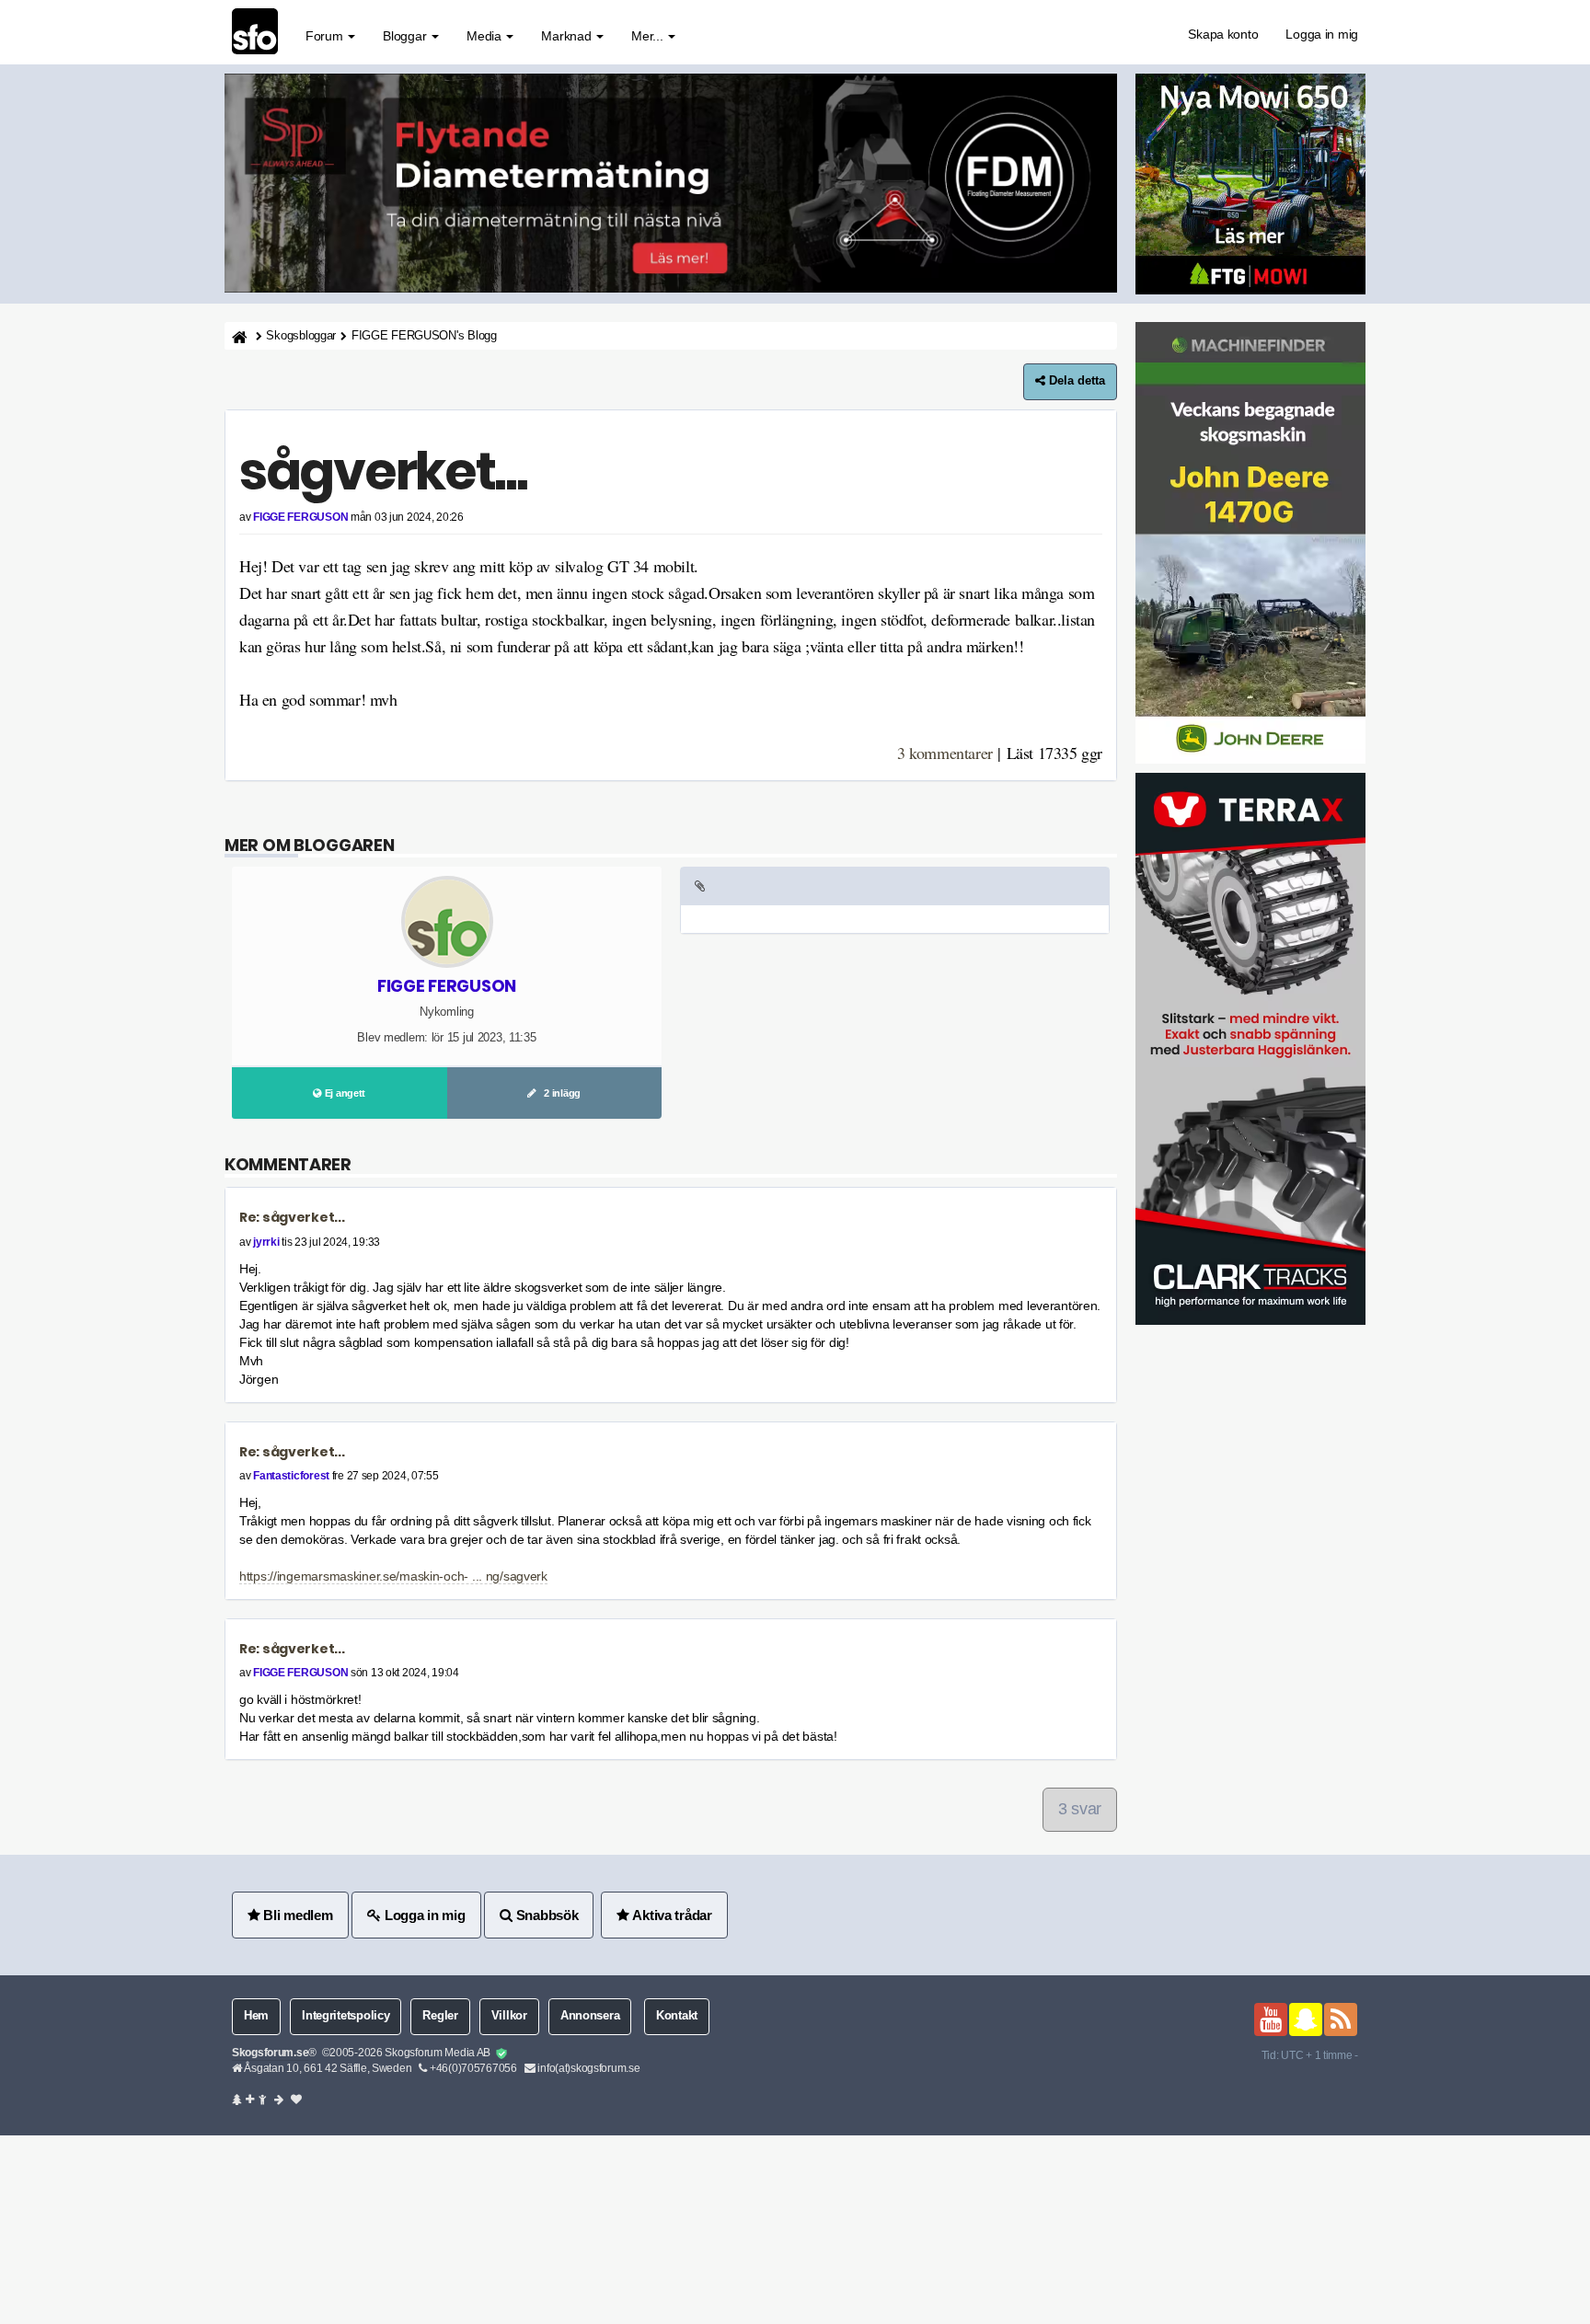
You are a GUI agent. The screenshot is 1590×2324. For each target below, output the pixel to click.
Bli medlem (297, 1915)
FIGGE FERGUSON (300, 517)
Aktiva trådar (671, 1915)
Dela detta (1075, 381)
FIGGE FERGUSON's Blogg (424, 336)
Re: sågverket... (292, 1217)
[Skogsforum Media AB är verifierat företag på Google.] (501, 2054)
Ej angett (344, 1093)
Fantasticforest (291, 1476)
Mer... (649, 36)
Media (485, 36)
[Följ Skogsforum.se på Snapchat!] (1306, 2019)
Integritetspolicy (346, 2016)
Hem (256, 2016)
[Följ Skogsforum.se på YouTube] (1271, 2019)
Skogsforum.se (270, 2053)
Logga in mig (1322, 34)
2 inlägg (559, 1093)
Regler (440, 2016)
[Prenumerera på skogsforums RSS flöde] (1341, 2019)
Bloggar (406, 36)
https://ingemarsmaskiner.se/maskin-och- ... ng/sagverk (393, 1576)
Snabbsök (545, 1915)
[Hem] (238, 336)
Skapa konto (1223, 34)
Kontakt (677, 2016)
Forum (326, 36)
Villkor (509, 2016)
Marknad (568, 36)
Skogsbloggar (301, 336)
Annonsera (590, 2016)
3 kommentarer (945, 753)
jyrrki (266, 1242)
